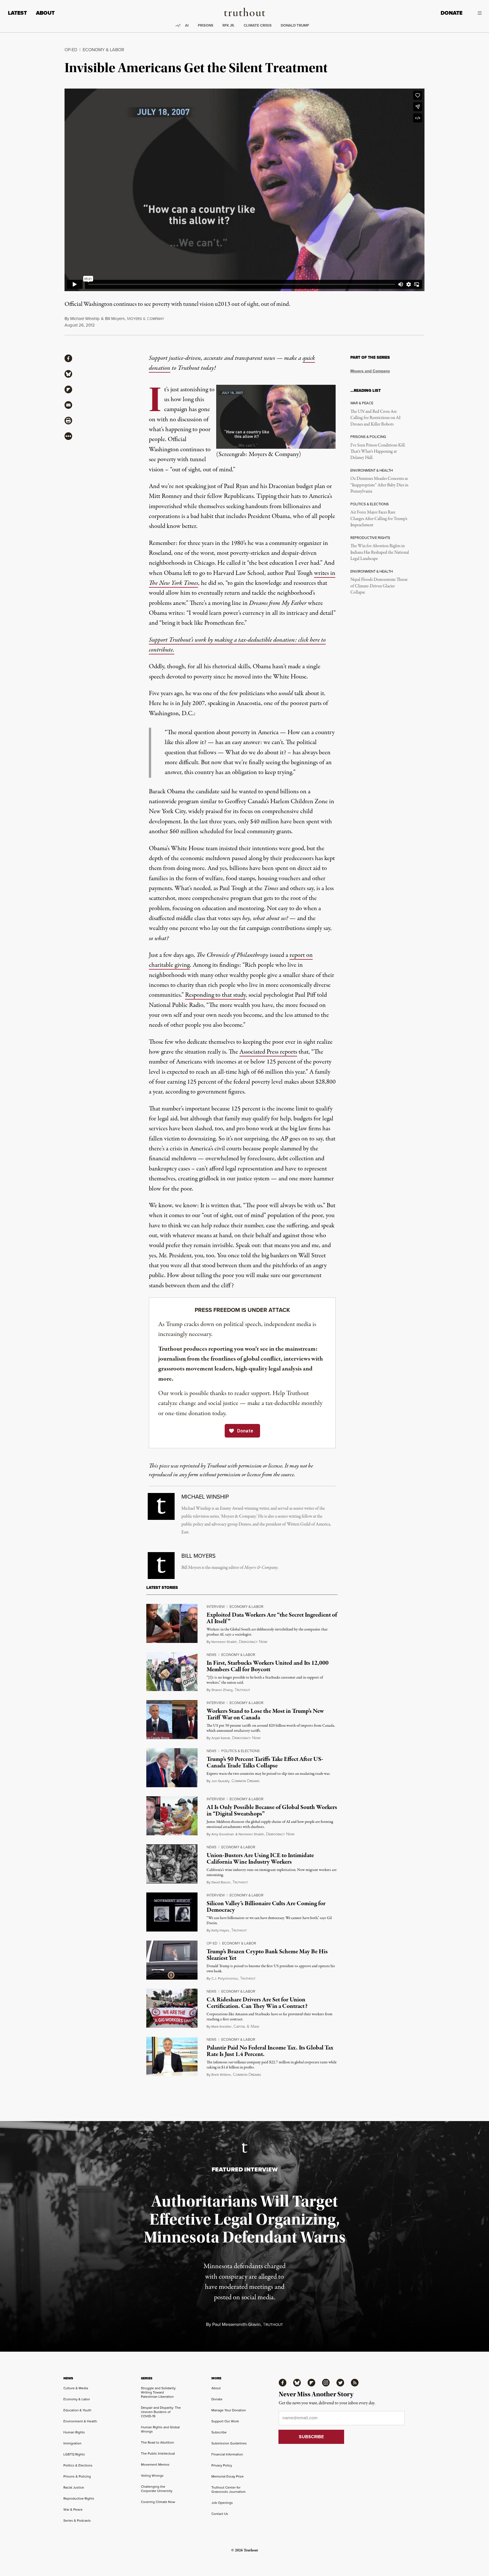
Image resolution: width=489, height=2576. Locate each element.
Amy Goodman (223, 1834)
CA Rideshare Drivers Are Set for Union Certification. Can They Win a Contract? (257, 2003)
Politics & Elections (241, 1751)
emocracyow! (253, 1642)
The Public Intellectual (158, 2453)
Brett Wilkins (221, 2075)
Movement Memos (155, 2464)
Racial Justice (74, 2487)
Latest (17, 13)
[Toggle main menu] (476, 13)
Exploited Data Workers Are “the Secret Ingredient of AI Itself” (272, 1618)
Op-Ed (71, 50)
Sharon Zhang (222, 1690)
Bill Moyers (115, 318)
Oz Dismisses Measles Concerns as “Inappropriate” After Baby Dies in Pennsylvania (379, 485)
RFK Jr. (229, 25)
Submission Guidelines (229, 2443)
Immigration (72, 2443)
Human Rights (74, 2432)
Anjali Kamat (221, 1738)
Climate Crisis (258, 25)
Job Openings (222, 2503)
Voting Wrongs (152, 2475)
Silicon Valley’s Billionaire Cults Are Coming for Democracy (266, 1907)
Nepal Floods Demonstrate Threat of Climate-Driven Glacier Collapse (379, 586)
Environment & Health (80, 2421)
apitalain (246, 2027)
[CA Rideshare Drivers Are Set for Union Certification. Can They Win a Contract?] (172, 2008)
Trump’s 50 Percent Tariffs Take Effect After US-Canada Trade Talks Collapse (265, 1762)
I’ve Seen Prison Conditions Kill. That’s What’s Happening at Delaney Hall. (378, 452)
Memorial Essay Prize (228, 2476)
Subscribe (219, 2432)
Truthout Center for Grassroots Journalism (229, 2489)
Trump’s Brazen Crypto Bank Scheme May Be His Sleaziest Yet (267, 1955)
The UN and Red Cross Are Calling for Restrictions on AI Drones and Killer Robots (375, 418)
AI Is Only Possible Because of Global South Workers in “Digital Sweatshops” (272, 1811)
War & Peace (73, 2509)
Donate (452, 13)
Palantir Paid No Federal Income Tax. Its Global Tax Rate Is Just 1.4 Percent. (270, 2051)
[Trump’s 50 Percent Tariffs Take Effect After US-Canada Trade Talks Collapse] (172, 1768)
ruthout (242, 1690)
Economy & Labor (103, 50)
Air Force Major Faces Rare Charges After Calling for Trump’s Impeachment (379, 519)
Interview (216, 1606)
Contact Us (220, 2514)
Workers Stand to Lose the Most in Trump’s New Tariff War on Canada (265, 1714)
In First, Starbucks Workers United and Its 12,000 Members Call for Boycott (268, 1666)
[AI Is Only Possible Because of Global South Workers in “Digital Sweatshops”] (172, 1816)
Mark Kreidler (221, 2026)
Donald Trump (295, 25)
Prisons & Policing (77, 2476)
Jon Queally (220, 1781)
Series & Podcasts (77, 2520)
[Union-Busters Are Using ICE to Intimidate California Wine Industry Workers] (172, 1864)
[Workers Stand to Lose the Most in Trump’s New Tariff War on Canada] (172, 1720)
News (212, 1655)
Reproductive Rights (79, 2498)
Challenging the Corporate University (157, 2489)
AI (187, 25)
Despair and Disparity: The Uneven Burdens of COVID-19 (161, 2412)
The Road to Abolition (157, 2442)
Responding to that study (215, 995)
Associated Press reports (268, 1052)
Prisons (206, 25)
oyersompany (146, 319)
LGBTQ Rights (74, 2454)
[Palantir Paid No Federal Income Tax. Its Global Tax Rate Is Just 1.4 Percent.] (172, 2056)
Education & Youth (77, 2410)
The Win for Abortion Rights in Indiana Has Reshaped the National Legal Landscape (380, 552)
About (45, 13)
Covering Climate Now (158, 2502)
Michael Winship (85, 318)
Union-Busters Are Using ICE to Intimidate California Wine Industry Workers (260, 1859)
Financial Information (227, 2454)
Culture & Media (76, 2388)
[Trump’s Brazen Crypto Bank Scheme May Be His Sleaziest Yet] (172, 1960)
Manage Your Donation (229, 2410)
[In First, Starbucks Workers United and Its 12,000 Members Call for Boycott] (172, 1672)
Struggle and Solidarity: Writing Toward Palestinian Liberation (159, 2392)
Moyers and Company (370, 371)
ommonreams (245, 1781)
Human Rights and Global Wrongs (160, 2429)
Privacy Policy (222, 2465)
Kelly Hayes (220, 1930)
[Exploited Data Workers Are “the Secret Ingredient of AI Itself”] (172, 1623)
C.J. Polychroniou (225, 1978)
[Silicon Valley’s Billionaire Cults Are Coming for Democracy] (172, 1912)
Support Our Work (225, 2421)
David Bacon (221, 1882)
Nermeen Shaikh (224, 1642)
